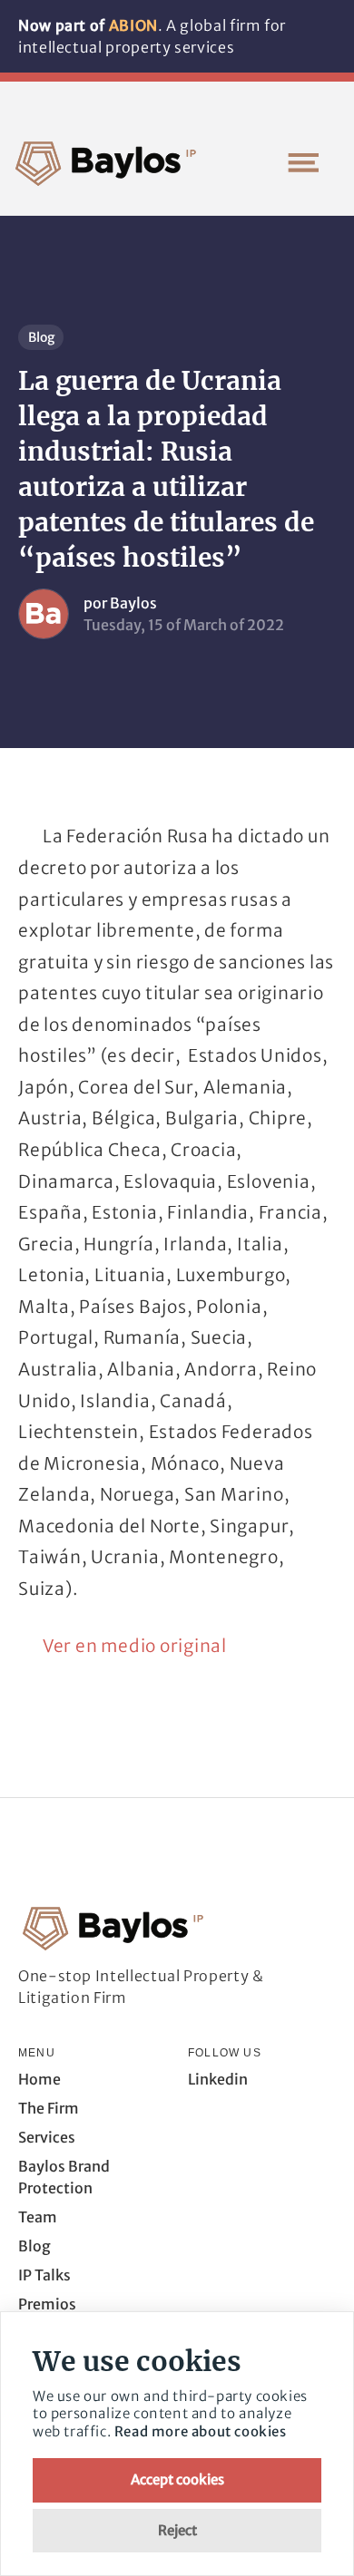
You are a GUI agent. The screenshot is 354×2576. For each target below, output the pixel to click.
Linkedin (218, 2079)
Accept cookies (177, 2479)
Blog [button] (34, 2246)
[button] (303, 162)
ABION (133, 25)
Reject (177, 2530)
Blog (41, 337)
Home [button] (39, 2079)
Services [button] (47, 2137)
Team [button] (38, 2217)
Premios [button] (47, 2304)
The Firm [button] (49, 2108)
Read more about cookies (201, 2431)
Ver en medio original (135, 1646)
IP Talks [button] (44, 2275)
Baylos (133, 603)
